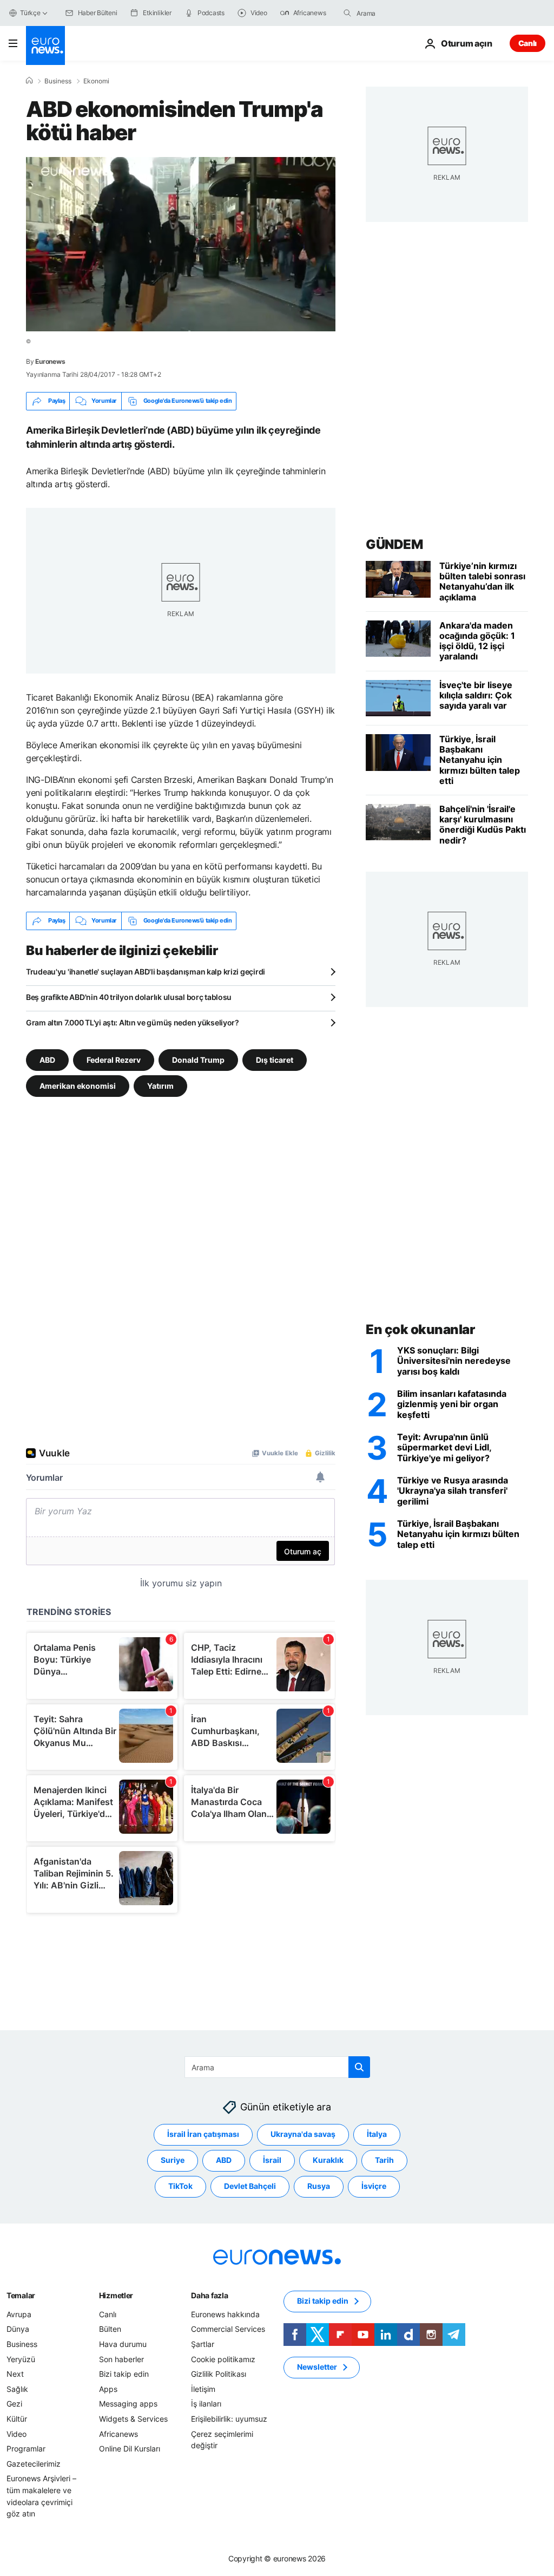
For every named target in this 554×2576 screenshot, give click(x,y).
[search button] (347, 13)
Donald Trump (198, 1059)
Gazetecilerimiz (34, 2463)
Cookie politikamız (223, 2359)
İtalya (377, 2134)
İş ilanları (206, 2404)
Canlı (527, 43)
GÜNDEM (394, 544)
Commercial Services (228, 2329)
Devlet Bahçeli (250, 2186)
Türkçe (30, 13)
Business (58, 81)
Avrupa (19, 2314)
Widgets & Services (133, 2419)
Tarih (384, 2160)
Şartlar (203, 2344)
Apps (108, 2388)
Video (17, 2433)
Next (15, 2374)
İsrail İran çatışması (203, 2134)
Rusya (319, 2186)
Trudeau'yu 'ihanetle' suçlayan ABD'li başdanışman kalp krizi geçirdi (146, 972)
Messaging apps (128, 2404)
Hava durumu (123, 2344)
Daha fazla (209, 2295)
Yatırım (160, 1085)
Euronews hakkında (225, 2314)
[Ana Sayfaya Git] (45, 45)
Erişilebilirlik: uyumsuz (229, 2419)
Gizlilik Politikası (219, 2374)
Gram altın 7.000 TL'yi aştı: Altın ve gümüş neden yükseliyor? (133, 1022)
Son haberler (121, 2359)
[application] (181, 244)
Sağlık (17, 2388)
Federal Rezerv (114, 1059)
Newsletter (317, 2367)
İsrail (272, 2160)
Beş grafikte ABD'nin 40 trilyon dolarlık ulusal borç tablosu (129, 997)
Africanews (118, 2433)
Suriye (173, 2160)
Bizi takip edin (124, 2374)
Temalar (21, 2295)
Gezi (14, 2404)
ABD (47, 1059)
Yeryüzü (21, 2359)
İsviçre (374, 2186)
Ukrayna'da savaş (303, 2134)
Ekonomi (96, 81)
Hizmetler (116, 2295)
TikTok (180, 2186)
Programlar (26, 2448)
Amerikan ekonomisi (78, 1085)
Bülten (110, 2329)
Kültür (17, 2419)
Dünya (18, 2329)
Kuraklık (328, 2160)
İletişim (203, 2388)
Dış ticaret (275, 1059)
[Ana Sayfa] (29, 81)
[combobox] (402, 13)
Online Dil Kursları (130, 2448)
